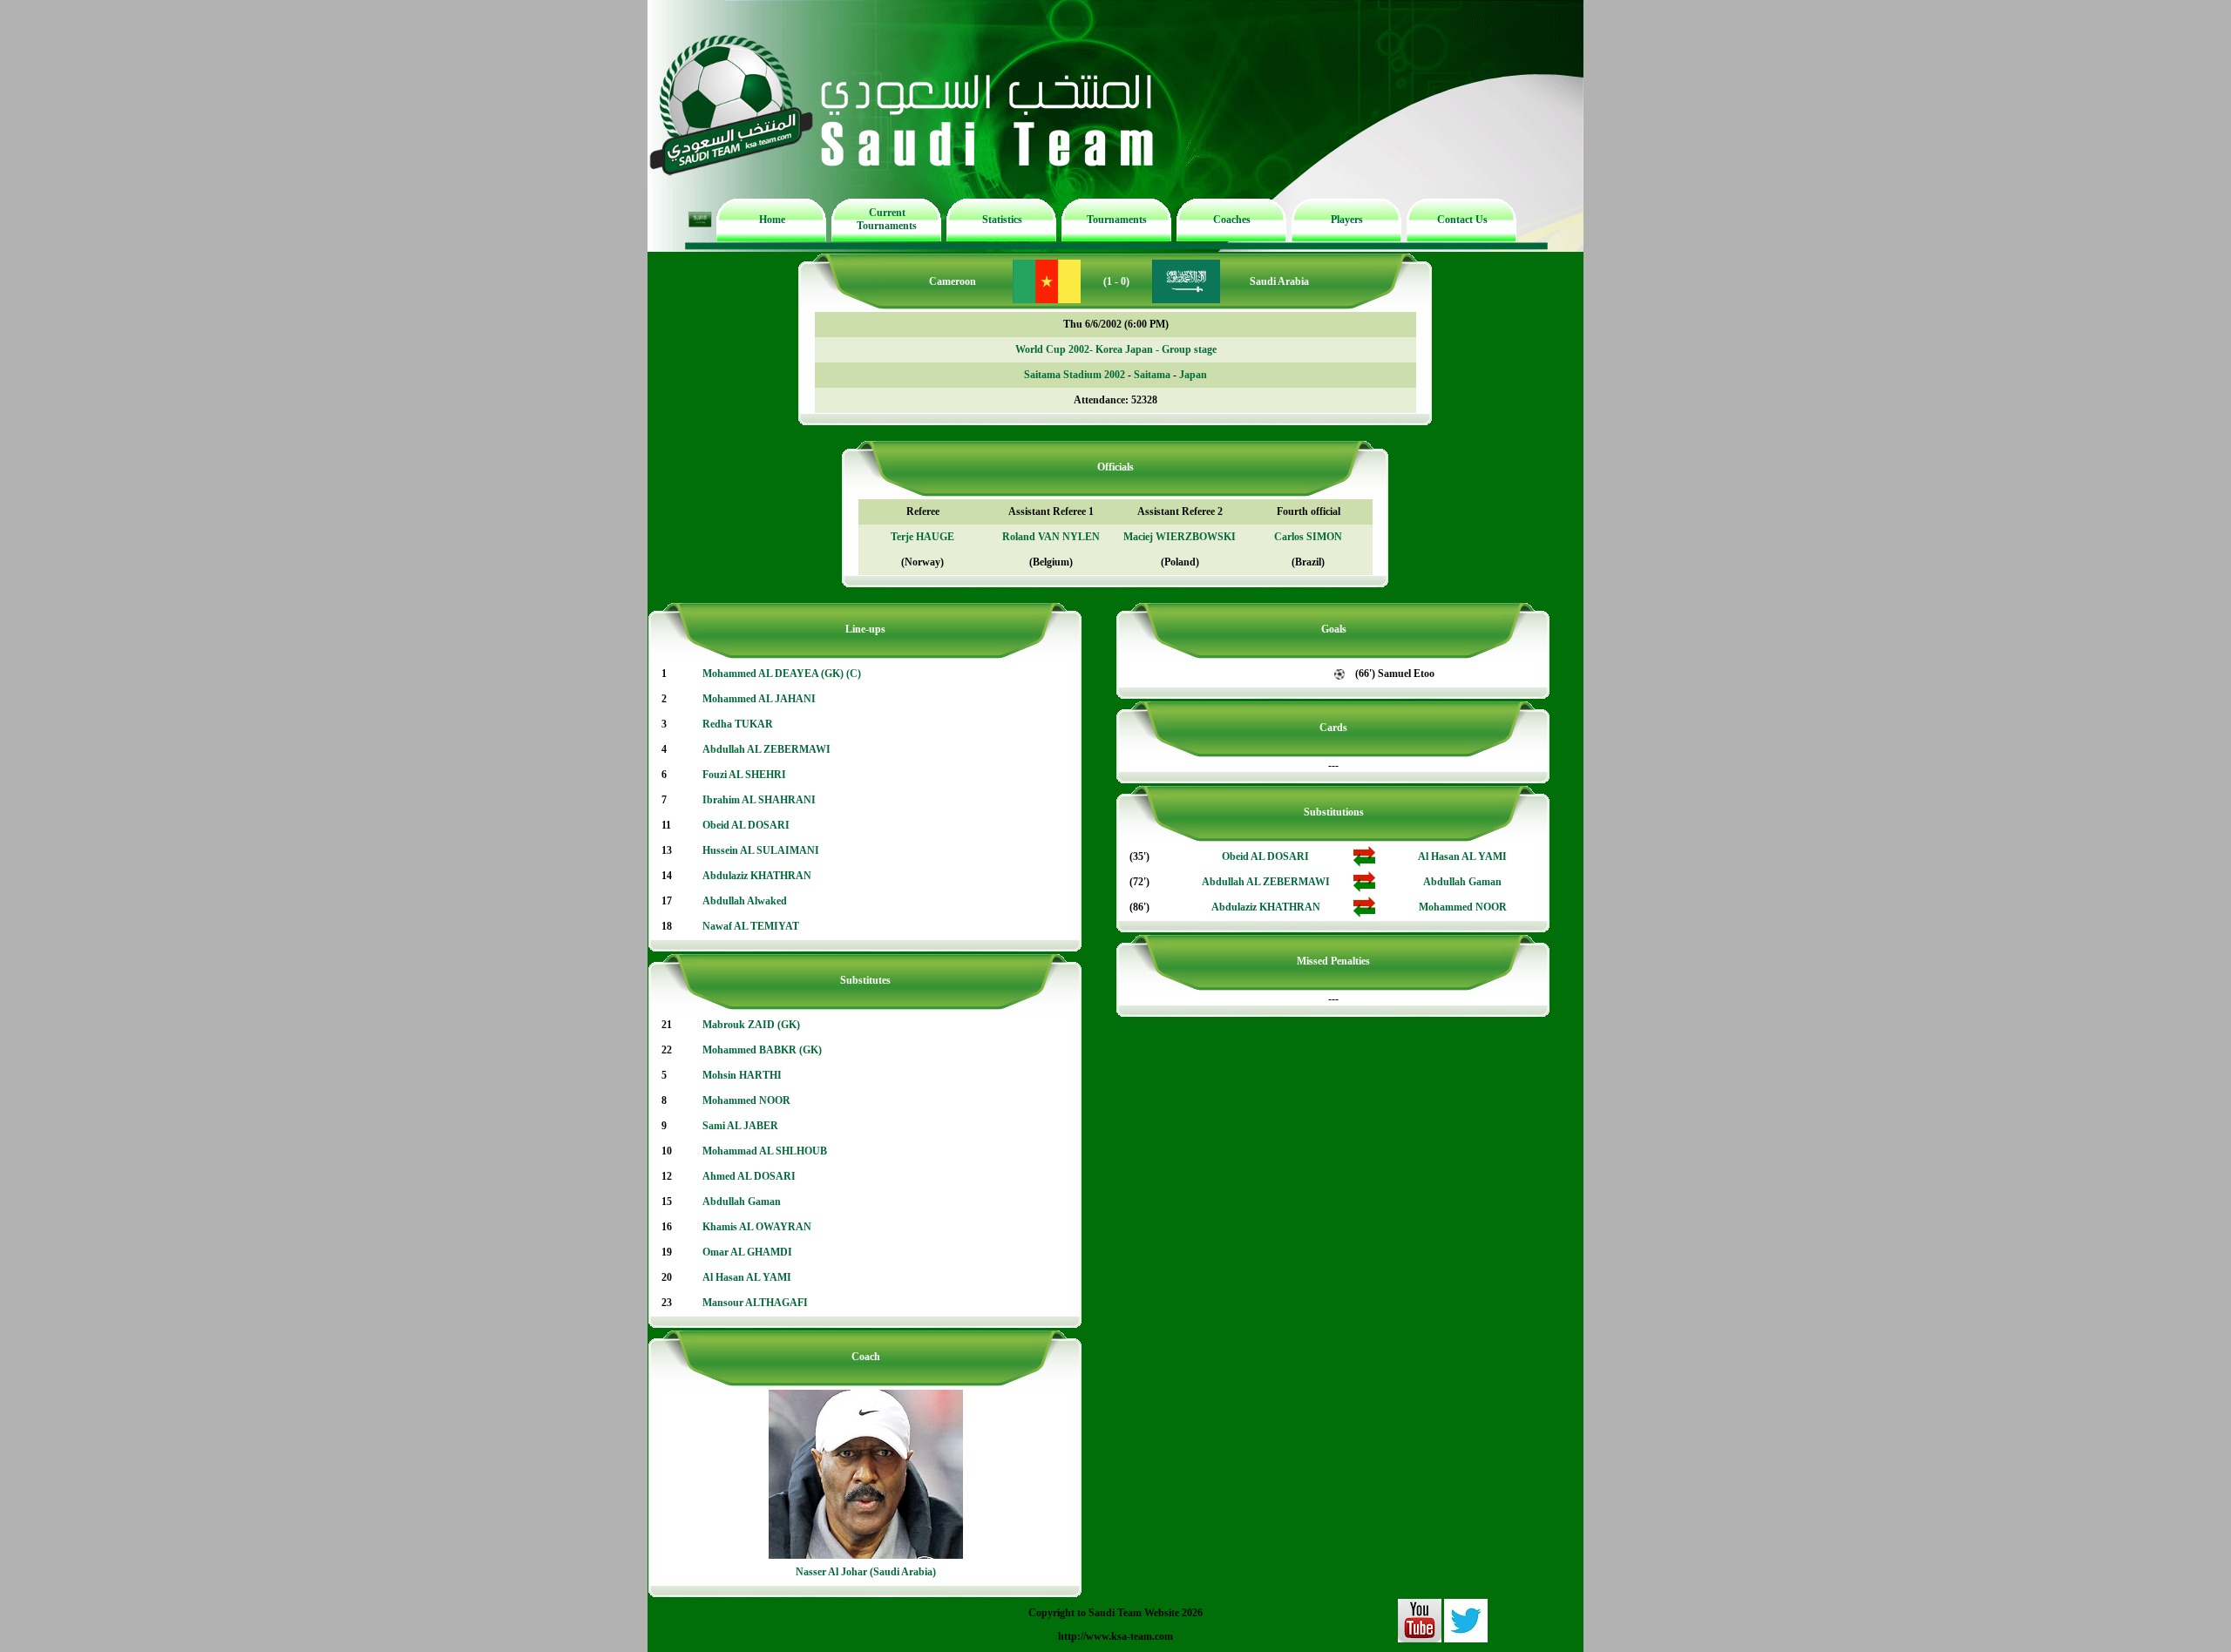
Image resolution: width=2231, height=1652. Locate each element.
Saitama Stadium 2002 (1075, 375)
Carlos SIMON (1308, 537)
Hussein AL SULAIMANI (761, 850)
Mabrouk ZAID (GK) (751, 1025)
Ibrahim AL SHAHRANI (759, 800)
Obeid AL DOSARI (746, 825)
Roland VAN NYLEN (1051, 537)
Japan (1193, 375)
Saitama (1152, 375)
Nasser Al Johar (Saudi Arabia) (866, 1572)
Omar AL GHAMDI (747, 1252)
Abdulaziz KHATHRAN (757, 876)
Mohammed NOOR (746, 1100)
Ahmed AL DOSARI (749, 1176)
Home (772, 220)
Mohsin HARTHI (742, 1075)
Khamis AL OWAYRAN (757, 1227)
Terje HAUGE (922, 537)
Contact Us (1462, 220)
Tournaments (1117, 220)
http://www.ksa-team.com (1115, 1636)
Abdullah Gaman (742, 1202)
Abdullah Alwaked (745, 901)
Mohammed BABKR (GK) (762, 1050)
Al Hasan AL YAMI (747, 1277)
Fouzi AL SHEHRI (744, 775)
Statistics (1002, 220)
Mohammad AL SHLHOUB (765, 1151)
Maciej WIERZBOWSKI (1180, 537)
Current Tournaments (887, 219)
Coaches (1232, 220)
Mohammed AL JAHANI (759, 699)
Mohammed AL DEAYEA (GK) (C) (782, 674)
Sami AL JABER (740, 1126)
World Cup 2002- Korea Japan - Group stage (1116, 349)
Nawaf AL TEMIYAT (751, 926)
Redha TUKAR (738, 724)
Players (1347, 220)
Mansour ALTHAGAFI (755, 1303)
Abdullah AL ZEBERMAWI (766, 749)
